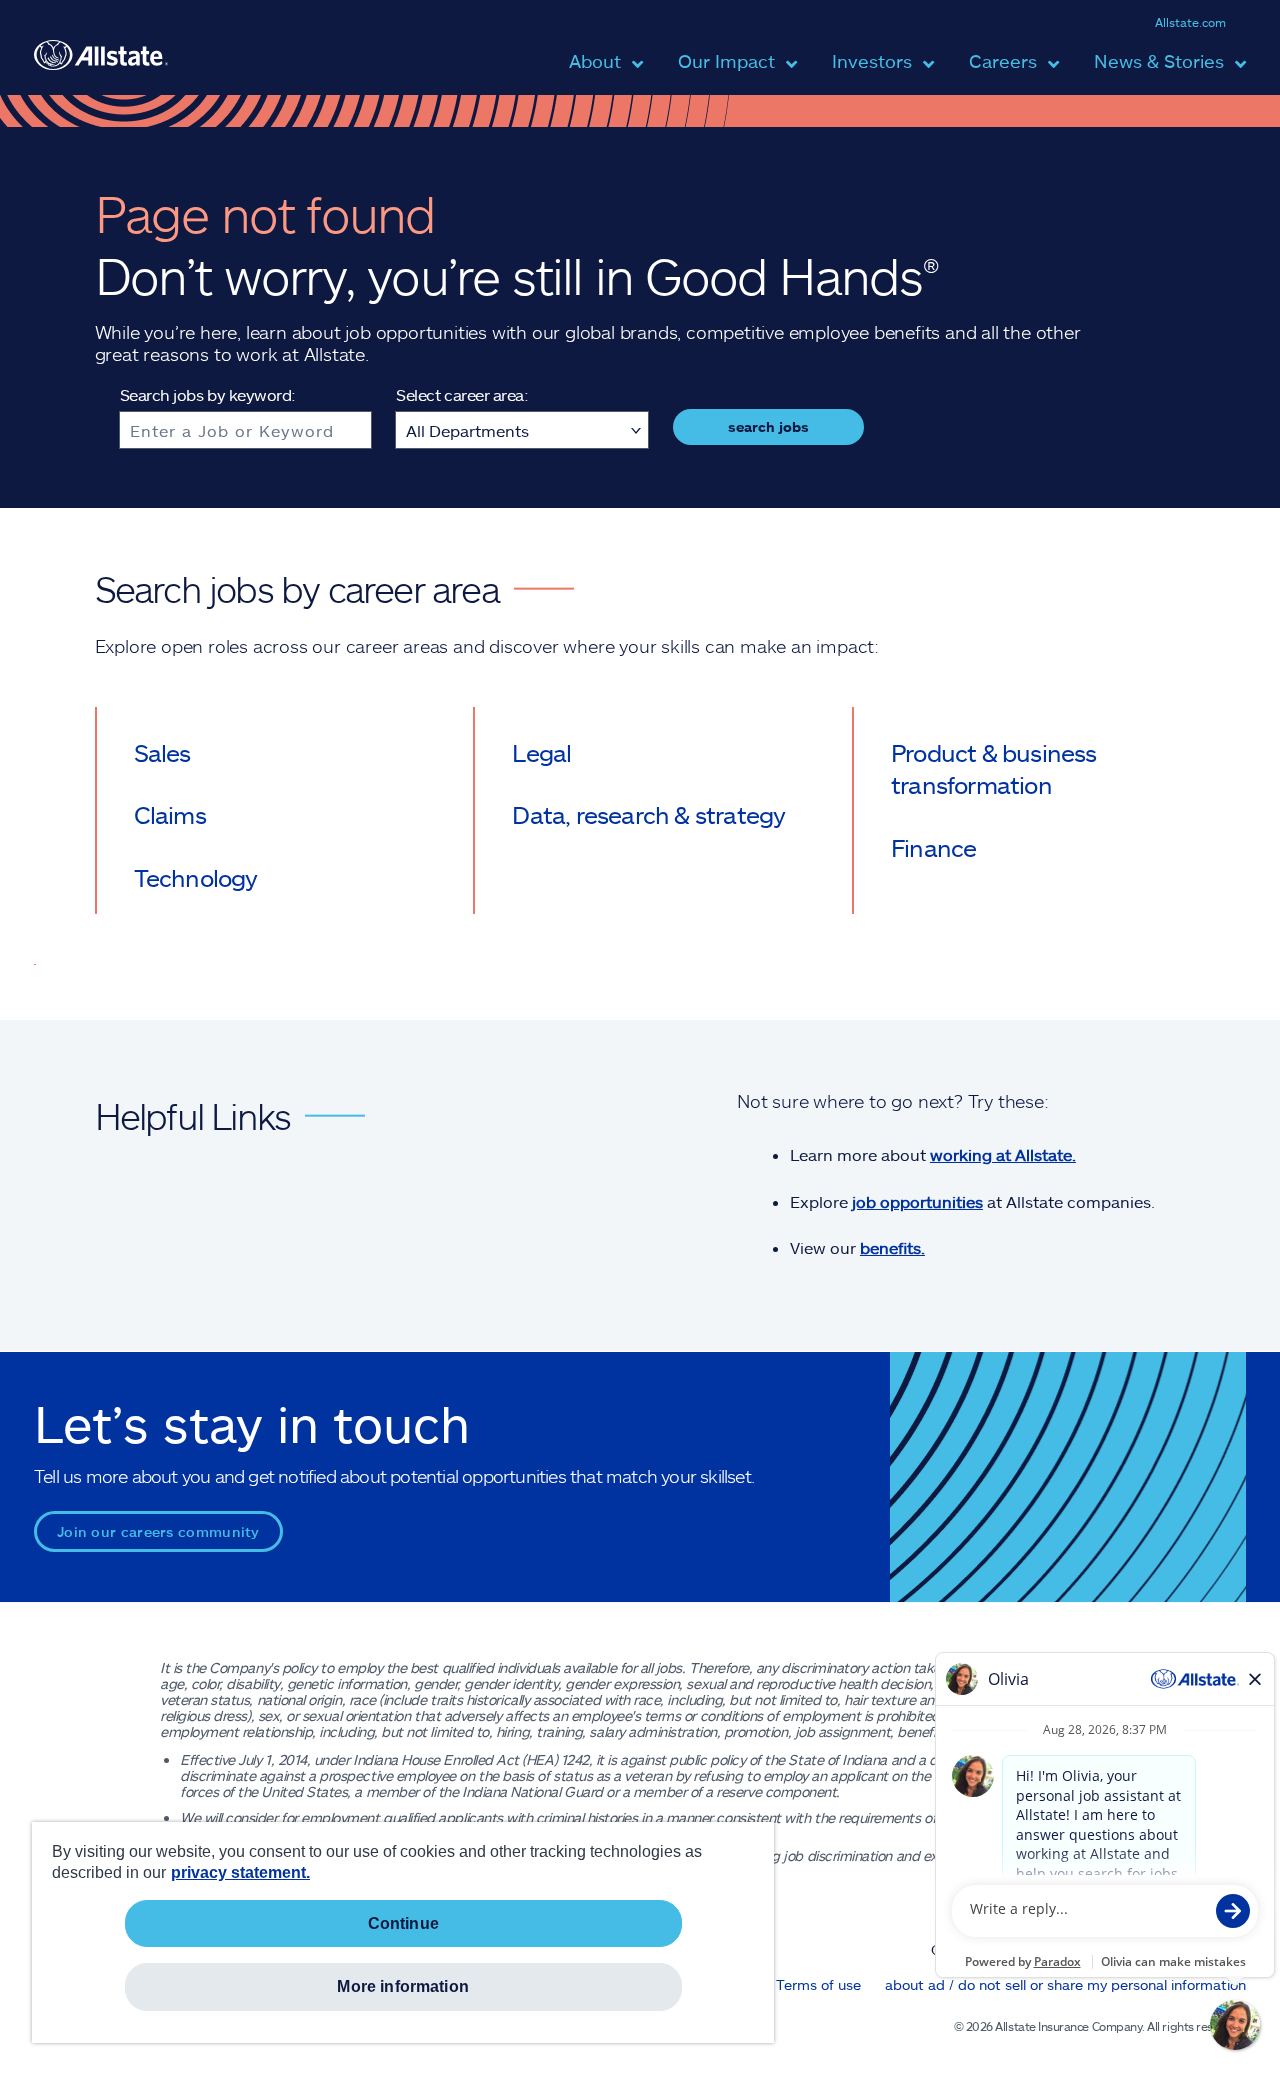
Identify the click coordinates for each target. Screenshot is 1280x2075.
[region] (403, 1932)
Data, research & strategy (648, 814)
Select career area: (462, 394)
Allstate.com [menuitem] (1190, 22)
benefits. (892, 1247)
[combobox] (246, 430)
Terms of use (818, 1984)
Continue (403, 1923)
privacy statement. (240, 1872)
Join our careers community (158, 1531)
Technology (196, 877)
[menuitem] (595, 72)
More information (403, 1986)
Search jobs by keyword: (208, 394)
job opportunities (917, 1201)
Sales (162, 752)
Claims (170, 814)
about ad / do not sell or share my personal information (1065, 1984)
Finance (933, 847)
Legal (541, 752)
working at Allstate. (1003, 1154)
